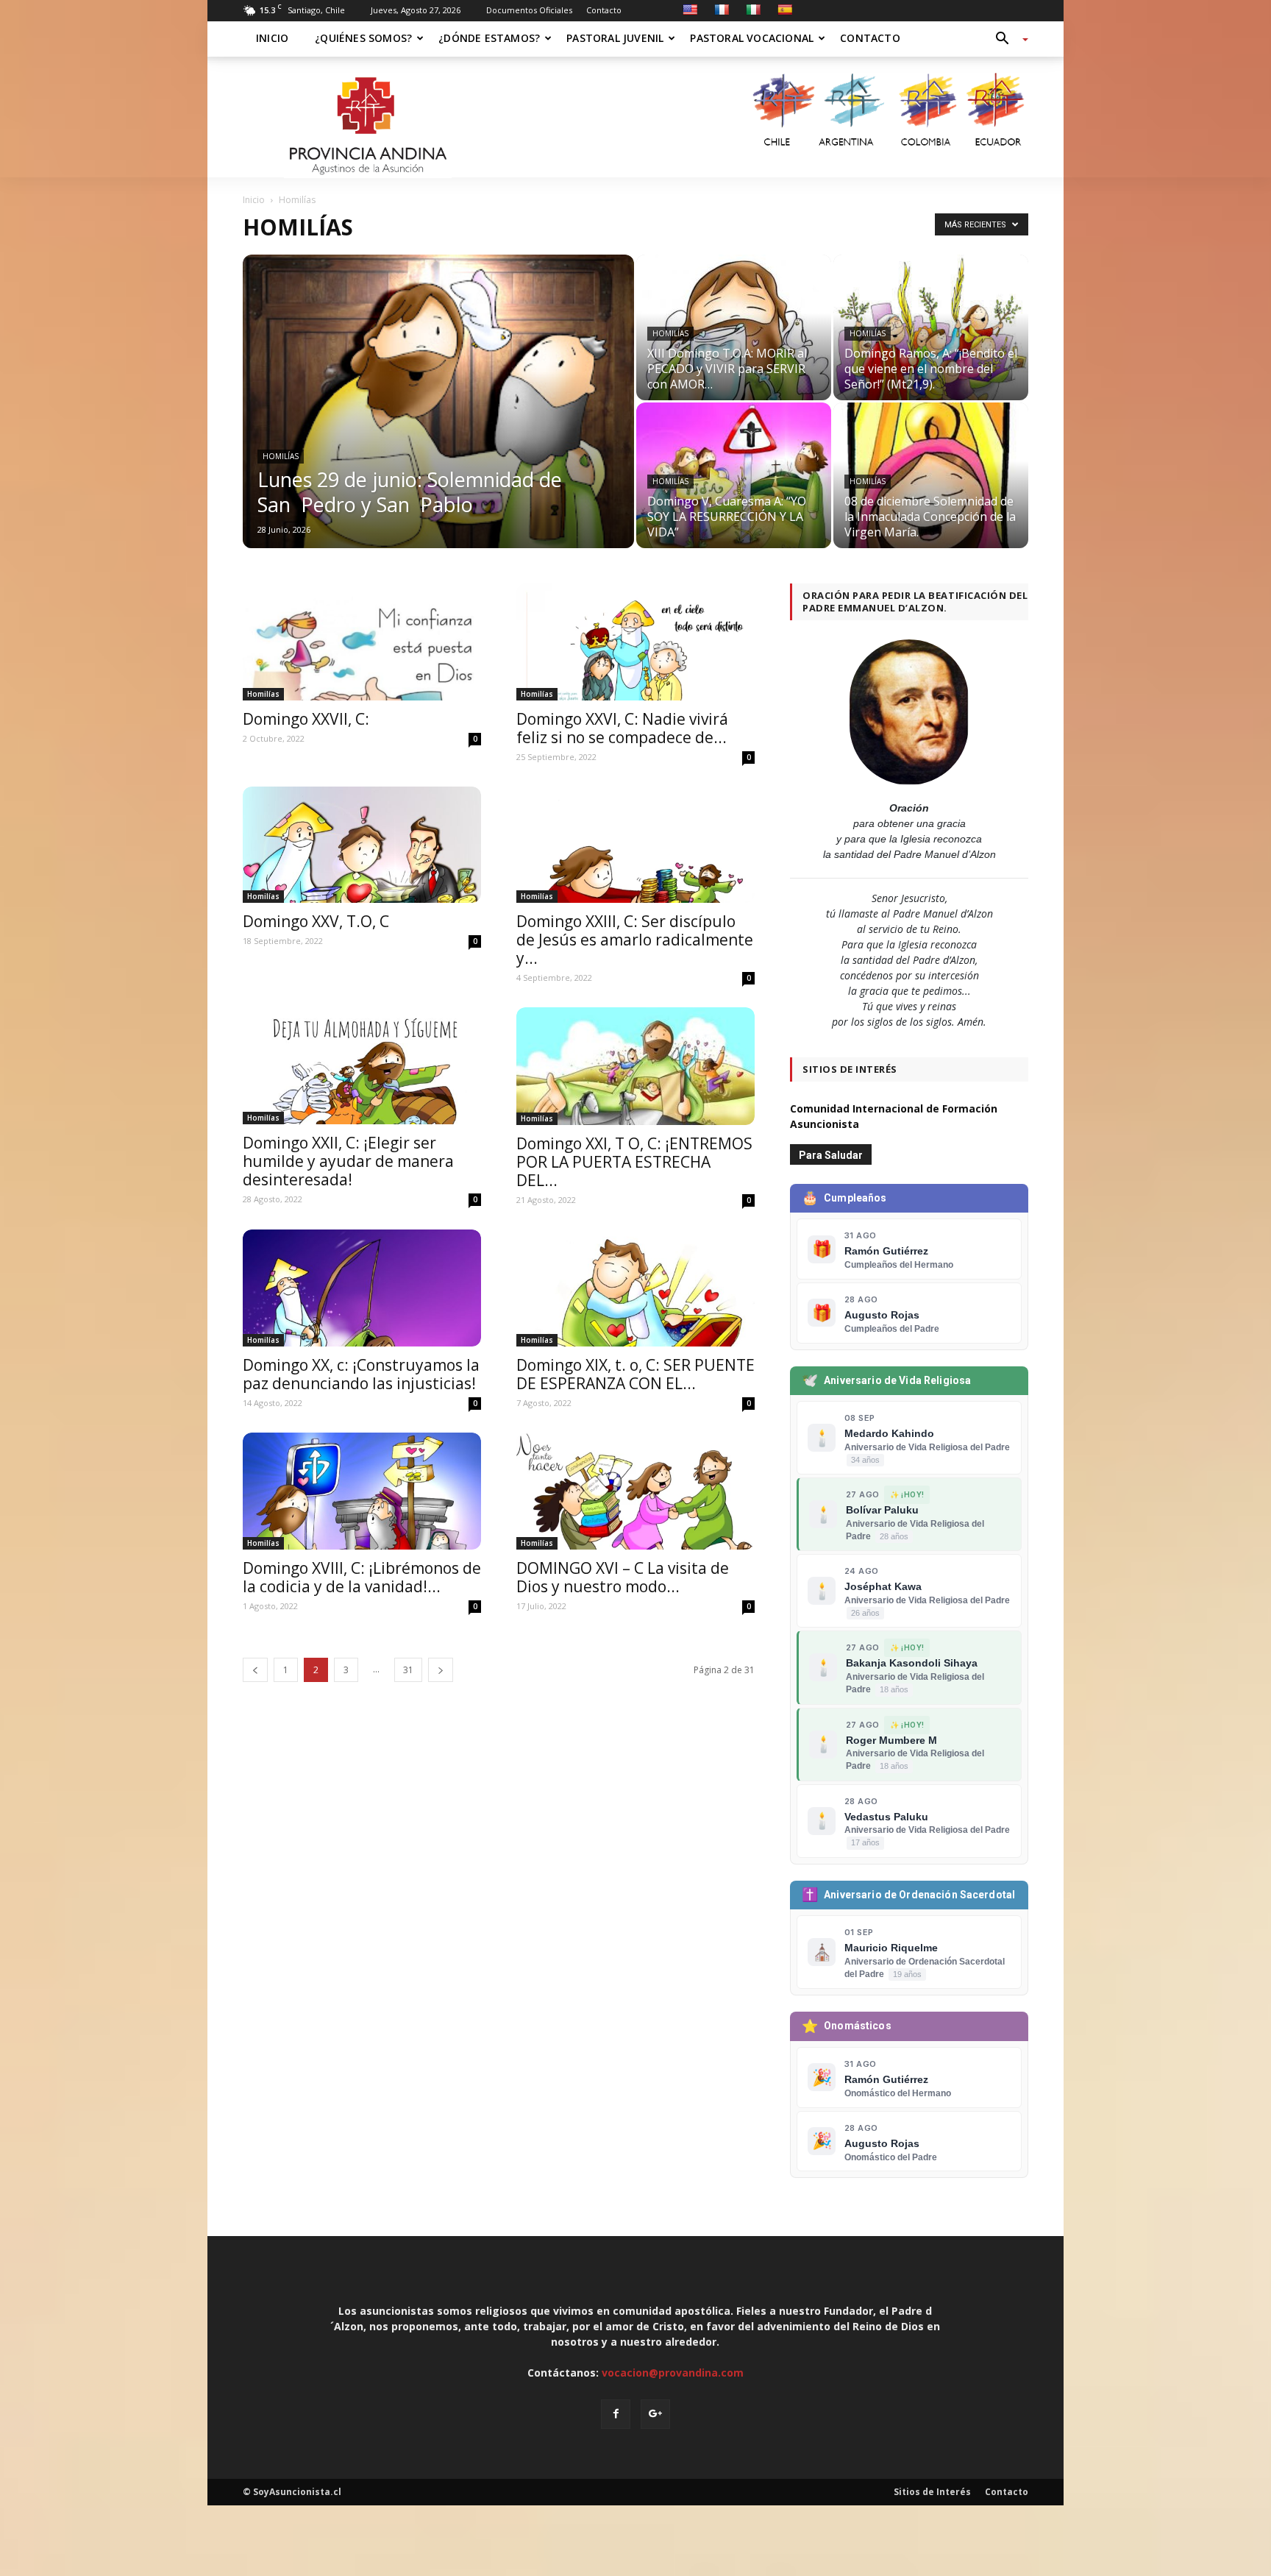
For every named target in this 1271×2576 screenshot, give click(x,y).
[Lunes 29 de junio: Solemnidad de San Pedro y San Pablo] (438, 420)
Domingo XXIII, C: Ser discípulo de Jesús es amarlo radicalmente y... (635, 940)
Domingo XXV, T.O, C (316, 921)
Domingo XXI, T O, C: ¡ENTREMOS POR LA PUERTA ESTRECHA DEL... (634, 1162)
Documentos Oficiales (529, 10)
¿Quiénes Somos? (363, 38)
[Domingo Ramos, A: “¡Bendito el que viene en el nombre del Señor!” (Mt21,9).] (931, 336)
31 (408, 1670)
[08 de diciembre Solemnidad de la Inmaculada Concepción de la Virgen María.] (931, 489)
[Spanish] (785, 10)
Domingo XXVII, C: (308, 719)
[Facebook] (616, 2414)
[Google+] (655, 2414)
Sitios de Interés (932, 2492)
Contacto (604, 10)
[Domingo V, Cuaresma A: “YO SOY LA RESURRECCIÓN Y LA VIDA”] (734, 479)
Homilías (281, 456)
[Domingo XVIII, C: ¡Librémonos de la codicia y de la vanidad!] (362, 1491)
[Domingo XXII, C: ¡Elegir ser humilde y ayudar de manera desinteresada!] (362, 1066)
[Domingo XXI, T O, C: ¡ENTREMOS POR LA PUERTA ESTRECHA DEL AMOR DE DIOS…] (635, 1066)
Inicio (272, 38)
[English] (690, 10)
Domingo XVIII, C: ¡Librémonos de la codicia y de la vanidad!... (362, 1577)
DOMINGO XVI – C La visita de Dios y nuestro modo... (623, 1577)
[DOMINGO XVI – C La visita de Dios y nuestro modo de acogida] (635, 1491)
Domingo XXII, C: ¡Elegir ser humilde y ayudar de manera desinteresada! (348, 1161)
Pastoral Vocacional (752, 38)
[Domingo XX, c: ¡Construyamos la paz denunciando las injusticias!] (362, 1288)
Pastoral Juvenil (615, 38)
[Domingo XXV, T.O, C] (362, 845)
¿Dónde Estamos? (489, 38)
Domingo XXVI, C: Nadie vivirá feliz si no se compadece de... (622, 728)
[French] (722, 10)
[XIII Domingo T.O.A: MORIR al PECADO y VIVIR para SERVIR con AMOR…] (734, 327)
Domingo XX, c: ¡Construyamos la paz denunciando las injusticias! (361, 1374)
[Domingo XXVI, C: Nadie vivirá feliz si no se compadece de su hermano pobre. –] (635, 642)
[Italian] (753, 10)
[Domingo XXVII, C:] (362, 642)
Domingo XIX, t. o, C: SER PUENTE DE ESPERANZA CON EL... (635, 1374)
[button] (1006, 39)
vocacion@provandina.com (673, 2373)
